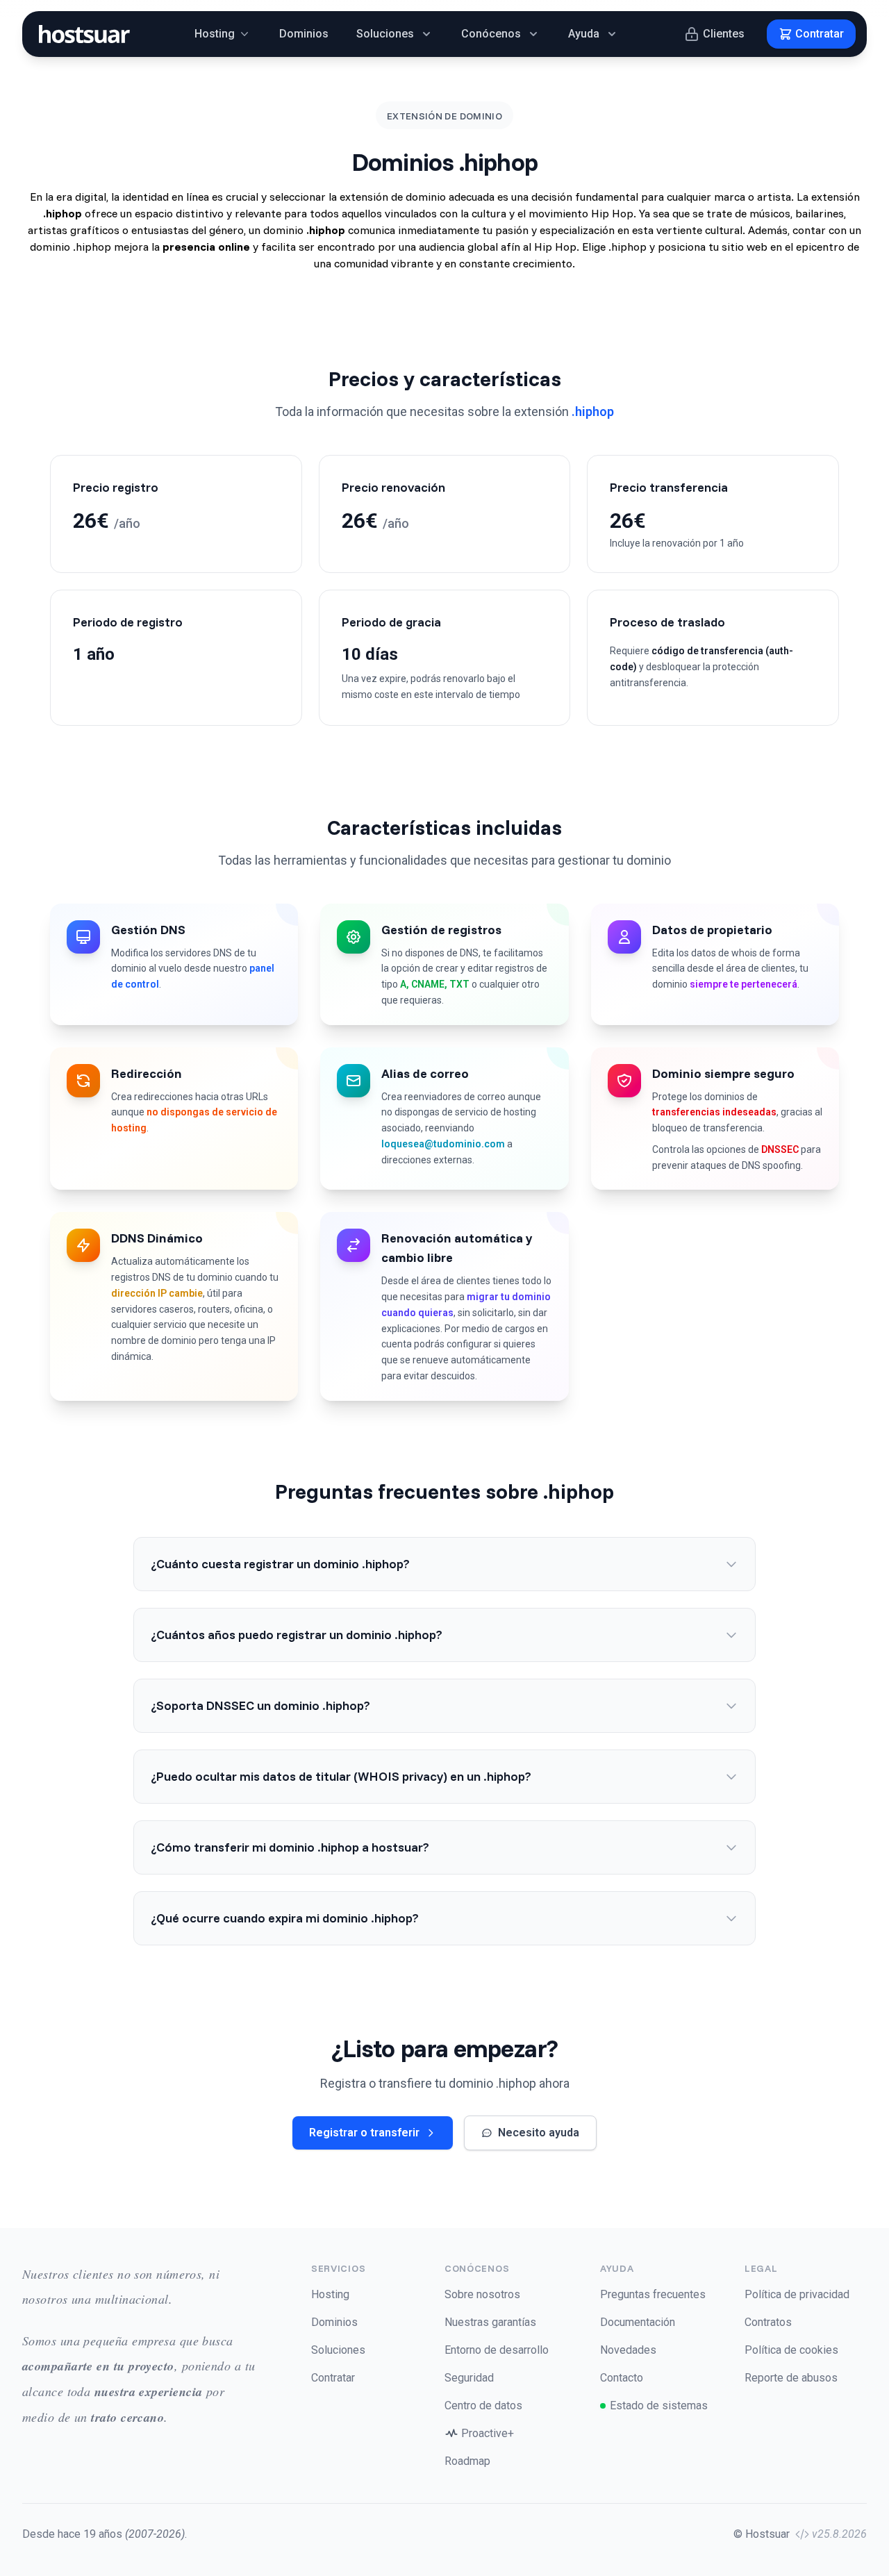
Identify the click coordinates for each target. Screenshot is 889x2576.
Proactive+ (488, 2433)
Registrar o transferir (364, 2133)
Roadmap (467, 2461)
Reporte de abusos (791, 2378)
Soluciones (338, 2350)
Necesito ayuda (539, 2133)
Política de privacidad (797, 2294)
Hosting (330, 2294)
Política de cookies (791, 2350)
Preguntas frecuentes (653, 2294)
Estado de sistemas (659, 2405)
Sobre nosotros (482, 2294)
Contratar (333, 2378)
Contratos (768, 2322)
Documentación (638, 2322)
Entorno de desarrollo (497, 2350)
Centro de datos (483, 2405)
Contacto (622, 2378)
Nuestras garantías (490, 2322)
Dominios (304, 34)
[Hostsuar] (82, 34)
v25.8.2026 (839, 2534)
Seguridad (469, 2378)
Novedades (628, 2350)
